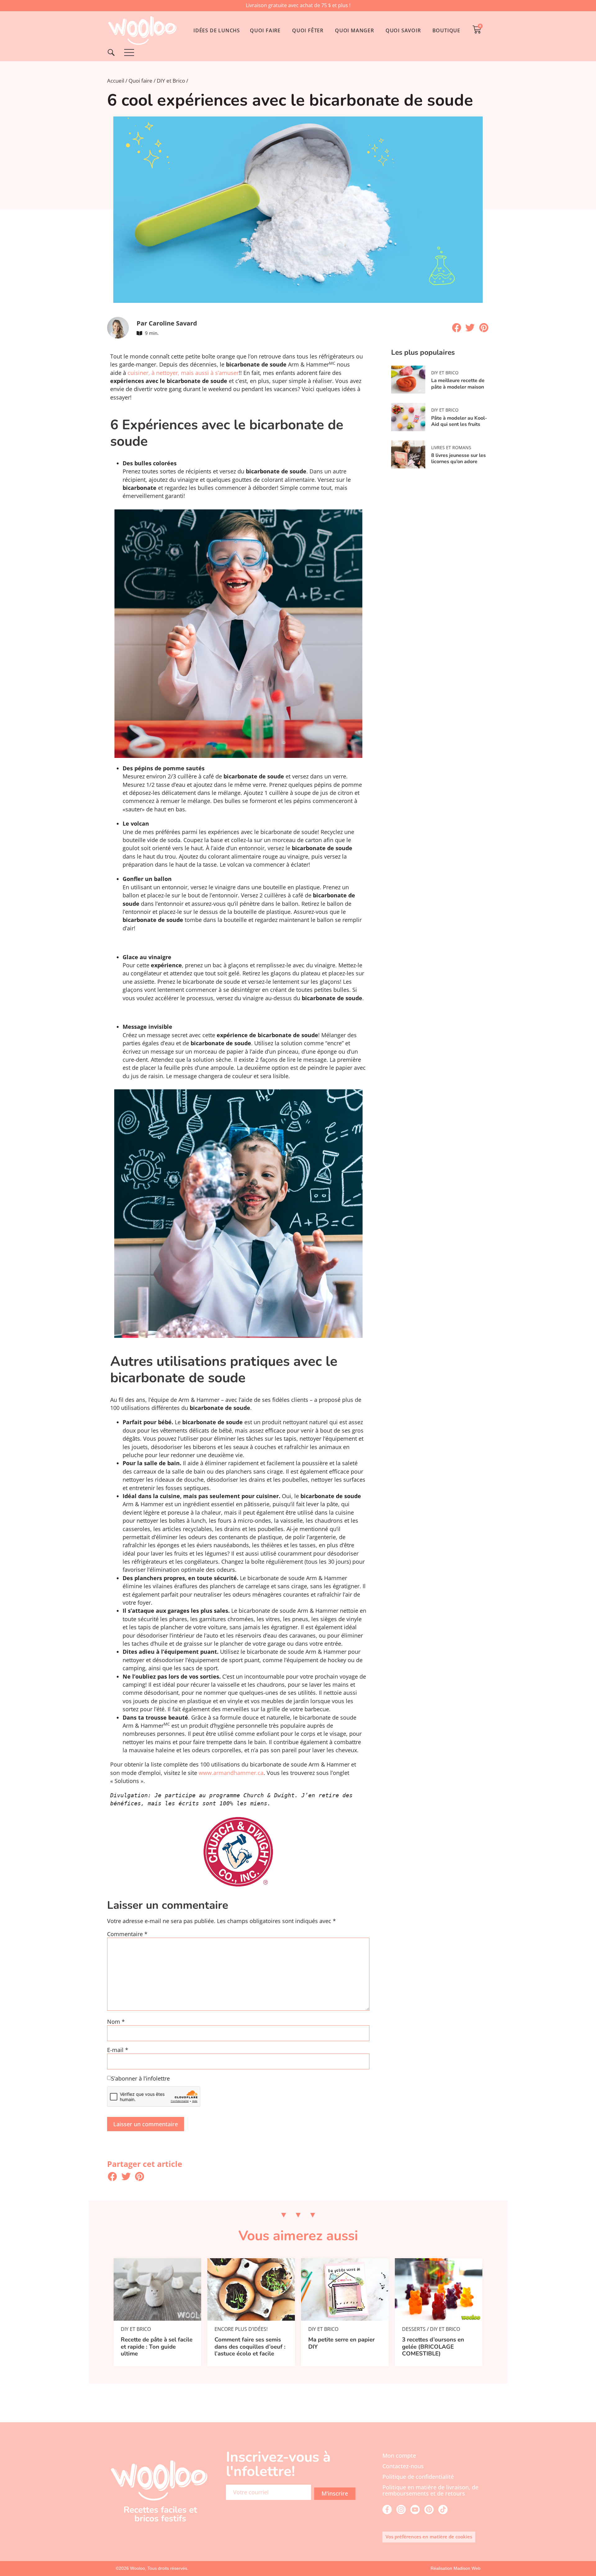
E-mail (118, 2050)
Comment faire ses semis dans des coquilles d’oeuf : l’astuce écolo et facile (250, 2347)
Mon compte (399, 2455)
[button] (457, 328)
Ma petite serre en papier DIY (341, 2343)
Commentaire (127, 1934)
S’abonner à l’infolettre (140, 2079)
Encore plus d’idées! (241, 2329)
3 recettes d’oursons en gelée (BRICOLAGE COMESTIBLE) (433, 2347)
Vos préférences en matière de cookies (429, 2537)
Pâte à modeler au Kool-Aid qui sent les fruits (459, 421)
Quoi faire (140, 81)
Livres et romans (451, 447)
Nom (116, 2022)
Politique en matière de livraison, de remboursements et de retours (430, 2490)
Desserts (414, 2329)
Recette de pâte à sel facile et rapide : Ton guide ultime (157, 2347)
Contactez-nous (403, 2466)
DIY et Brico (171, 81)
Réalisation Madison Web (456, 2568)
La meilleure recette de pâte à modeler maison (458, 384)
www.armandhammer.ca (231, 1773)
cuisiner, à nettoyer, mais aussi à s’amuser (183, 373)
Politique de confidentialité (418, 2477)
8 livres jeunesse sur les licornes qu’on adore (458, 458)
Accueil (116, 81)
